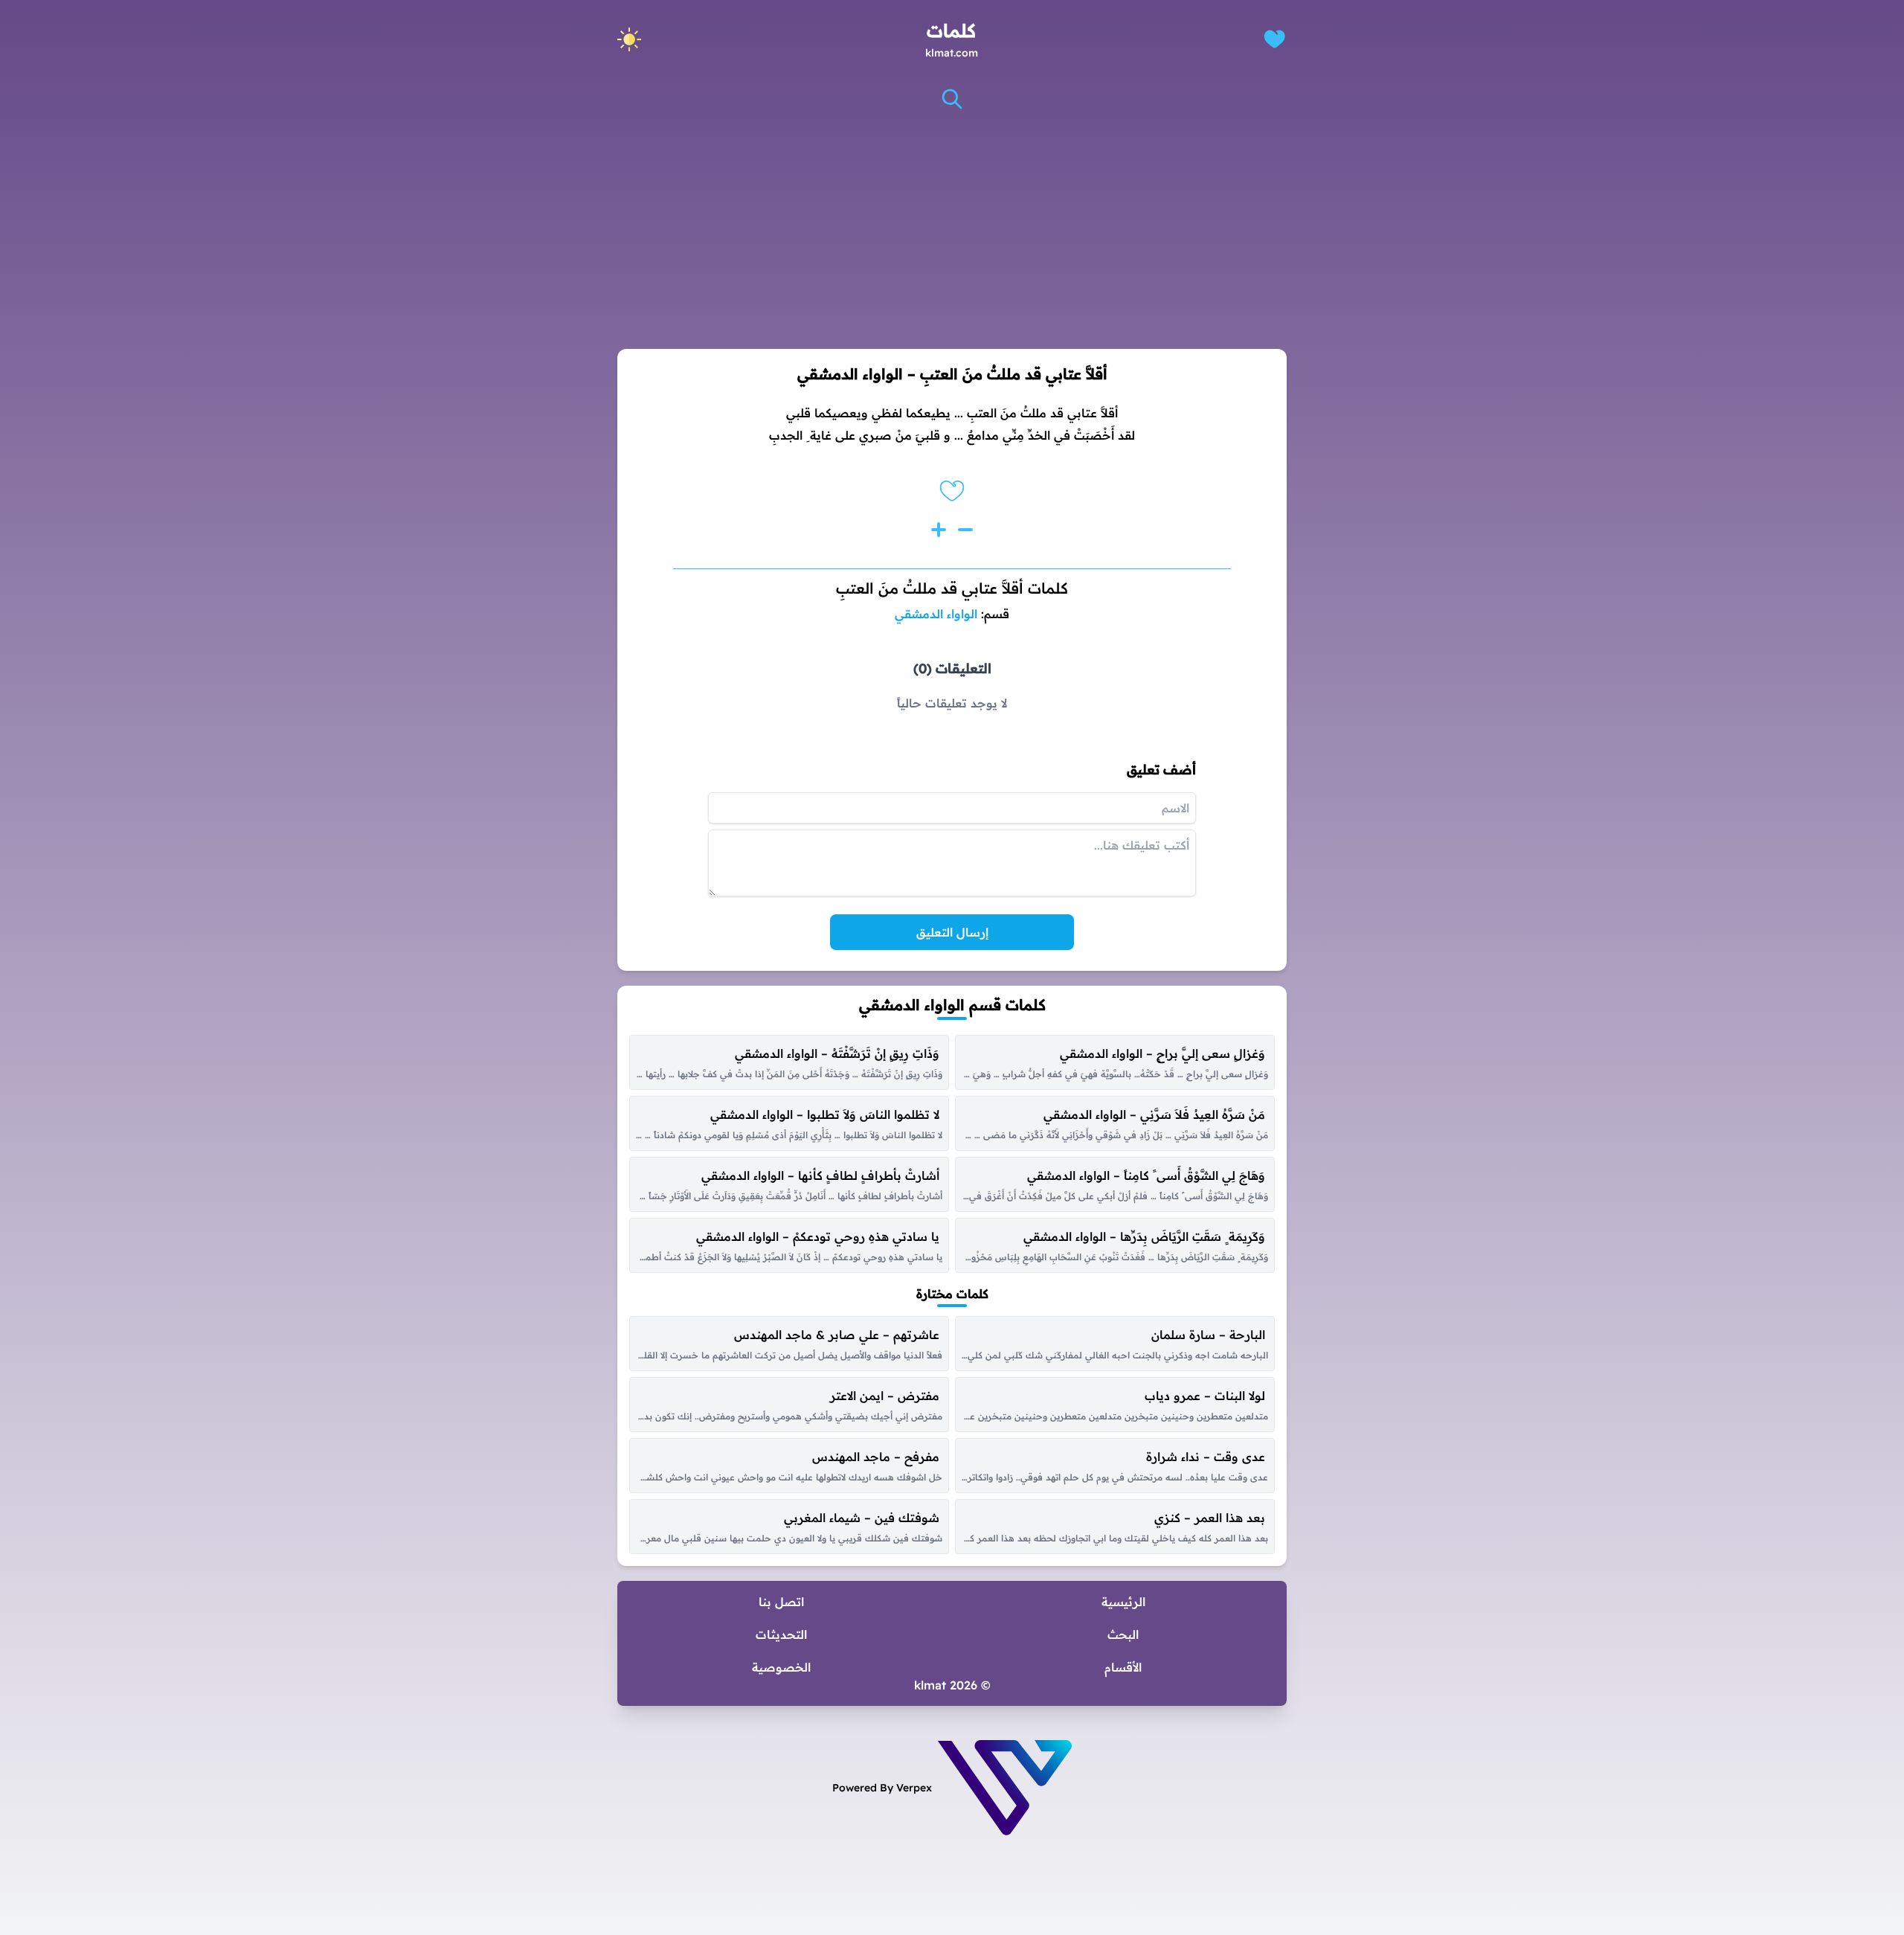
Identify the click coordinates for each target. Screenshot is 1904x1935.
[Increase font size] (939, 530)
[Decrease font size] (965, 530)
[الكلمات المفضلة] (1274, 39)
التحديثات (781, 1634)
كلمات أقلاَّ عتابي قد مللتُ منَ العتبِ (952, 588)
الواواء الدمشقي (936, 614)
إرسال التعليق (952, 932)
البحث (1123, 1634)
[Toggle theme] (629, 39)
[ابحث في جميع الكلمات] (952, 99)
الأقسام (1123, 1667)
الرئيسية (1123, 1602)
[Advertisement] (952, 230)
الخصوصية (781, 1667)
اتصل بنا (781, 1602)
